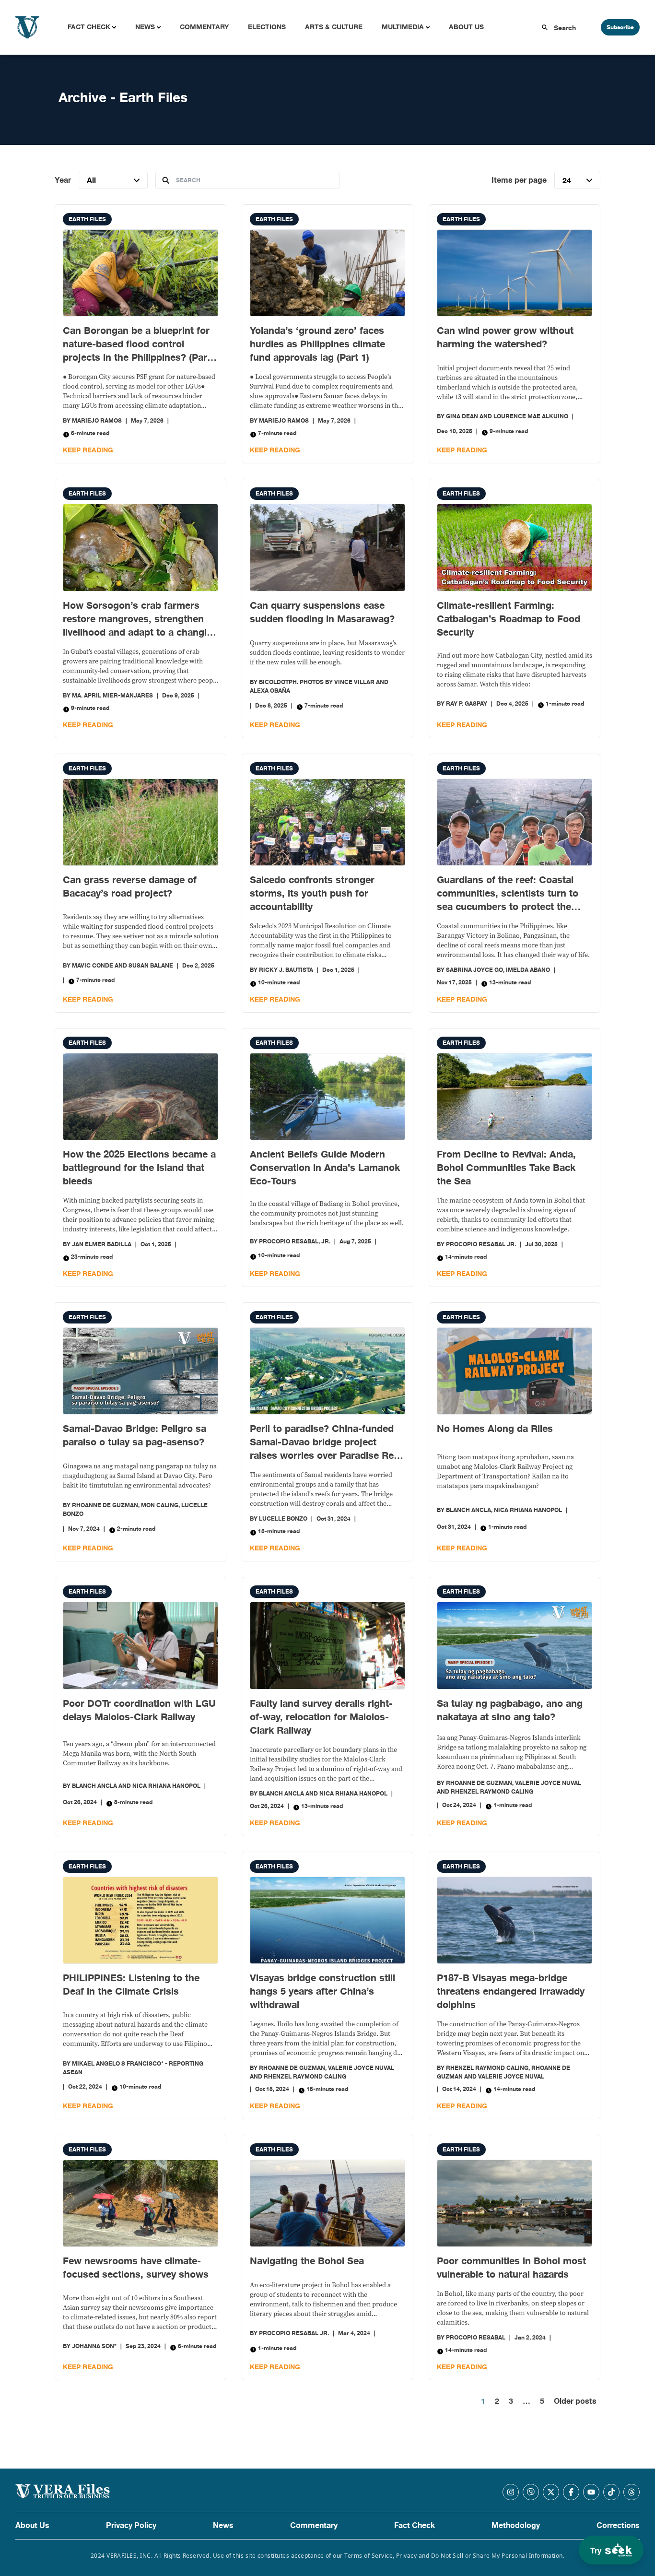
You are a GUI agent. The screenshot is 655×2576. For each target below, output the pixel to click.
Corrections (618, 2526)
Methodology (516, 2526)
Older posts (575, 2401)
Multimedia (403, 27)
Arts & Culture (334, 27)
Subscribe (620, 27)
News (145, 27)
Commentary (204, 27)
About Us (466, 27)
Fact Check (89, 27)
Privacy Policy (131, 2526)
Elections (267, 27)
